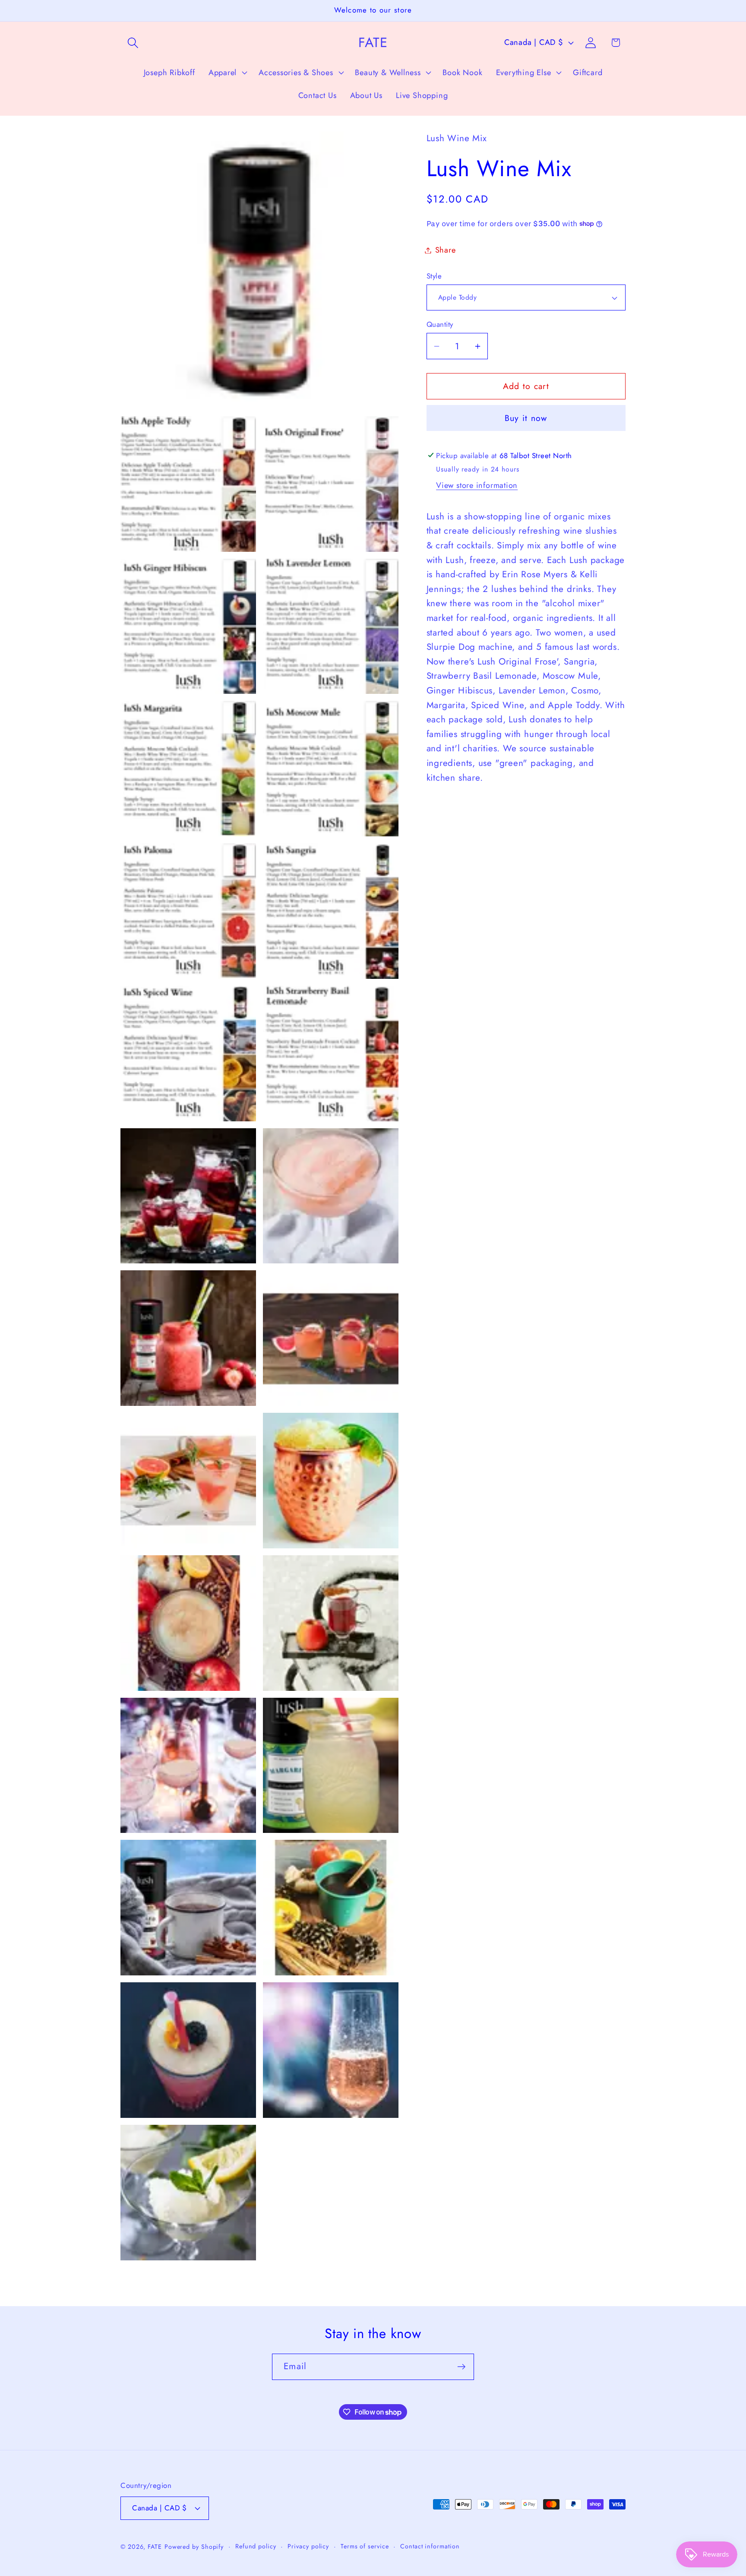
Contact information (430, 2546)
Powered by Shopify (194, 2547)
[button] (133, 43)
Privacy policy (308, 2546)
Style (434, 276)
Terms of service (365, 2546)
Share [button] (446, 250)
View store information (477, 485)
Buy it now (526, 418)
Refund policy (256, 2546)
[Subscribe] (461, 2367)
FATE (155, 2547)
